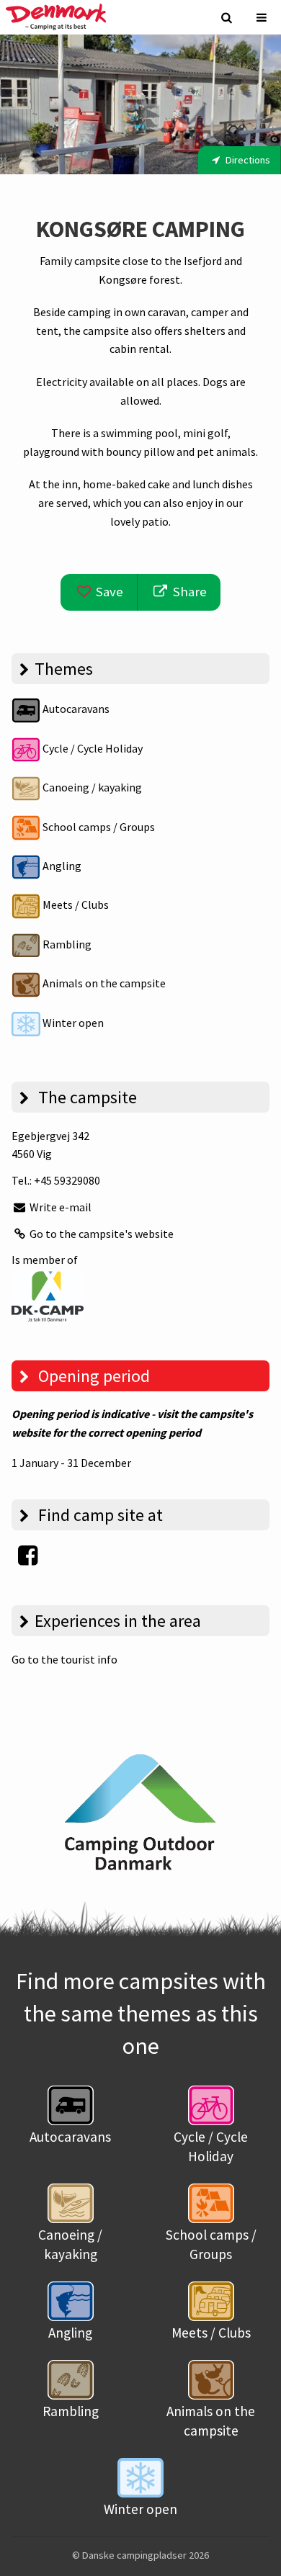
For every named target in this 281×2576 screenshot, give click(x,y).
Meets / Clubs (75, 905)
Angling (61, 866)
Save (108, 592)
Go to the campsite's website (101, 1234)
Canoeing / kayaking (91, 787)
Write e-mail (59, 1207)
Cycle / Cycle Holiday (92, 748)
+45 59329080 (67, 1180)
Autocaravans (75, 709)
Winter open (72, 1023)
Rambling (66, 944)
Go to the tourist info (64, 1659)
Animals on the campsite (103, 983)
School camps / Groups (98, 827)
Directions (247, 160)
